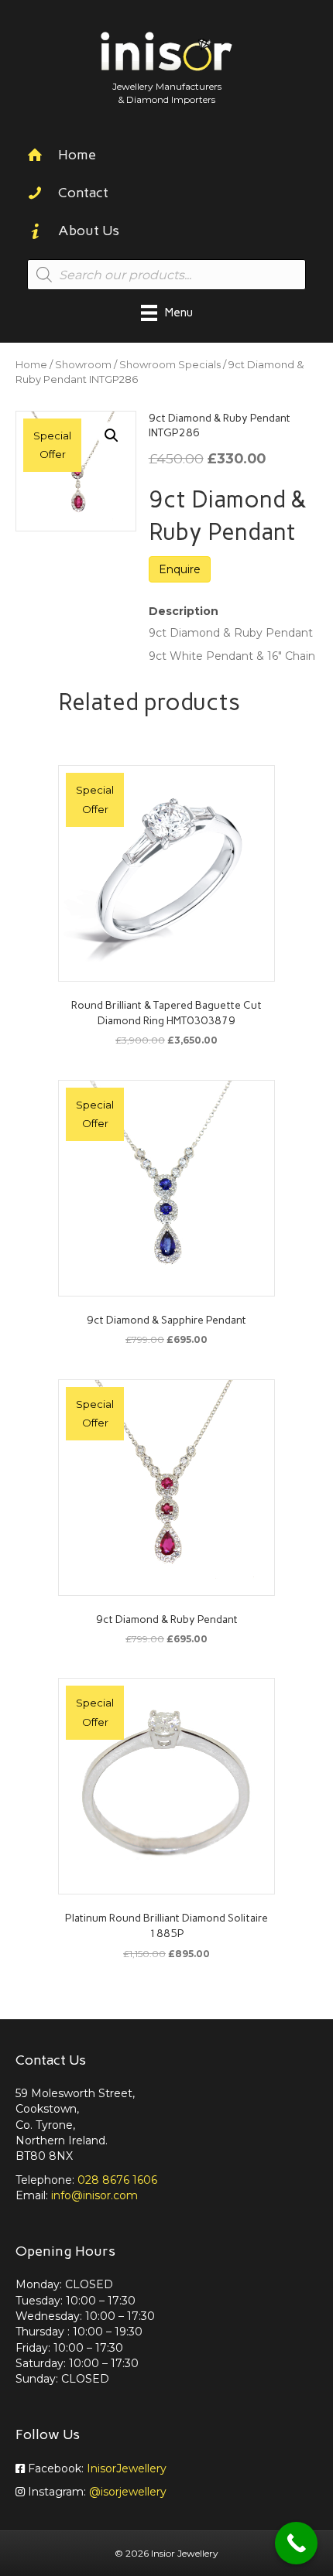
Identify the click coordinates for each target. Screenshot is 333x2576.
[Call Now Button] (296, 2543)
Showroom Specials (170, 365)
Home (31, 365)
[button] (112, 436)
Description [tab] (184, 611)
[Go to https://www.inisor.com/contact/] (166, 195)
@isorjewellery (128, 2492)
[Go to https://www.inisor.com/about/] (166, 232)
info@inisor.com (94, 2195)
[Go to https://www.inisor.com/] (166, 157)
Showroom (83, 365)
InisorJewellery (127, 2468)
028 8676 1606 (117, 2180)
